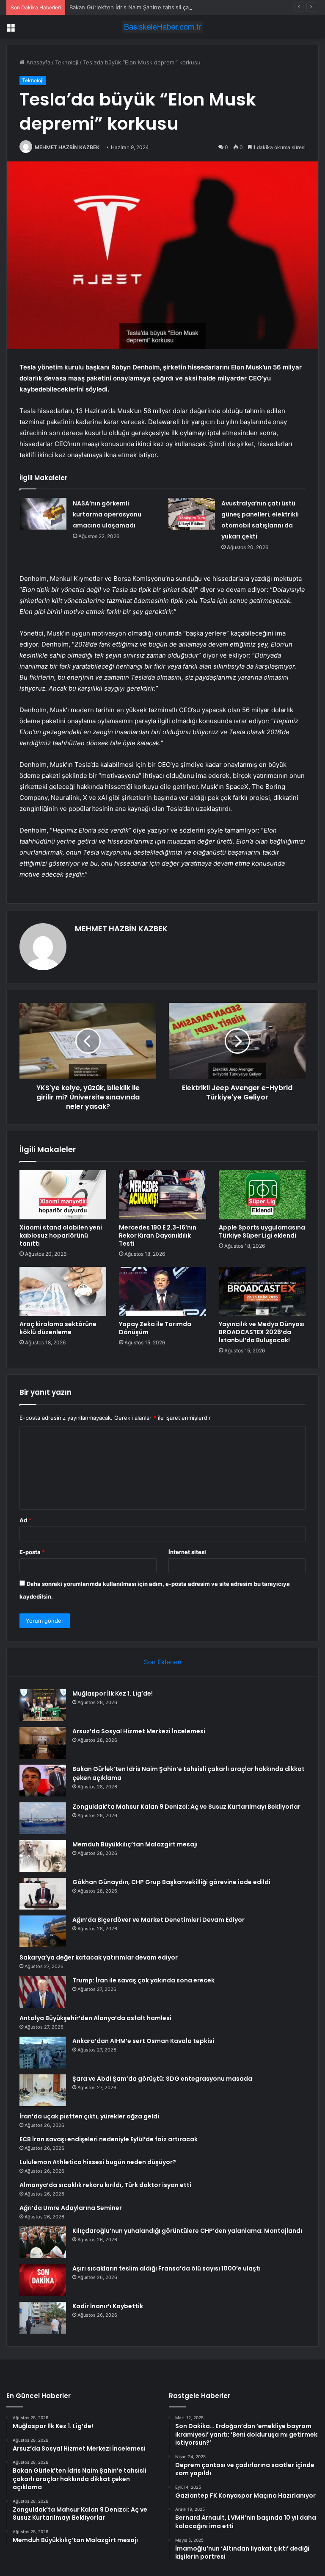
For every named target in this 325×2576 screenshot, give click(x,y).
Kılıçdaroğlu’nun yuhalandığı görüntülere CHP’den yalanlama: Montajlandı (187, 2231)
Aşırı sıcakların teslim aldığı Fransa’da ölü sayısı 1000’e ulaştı (167, 2268)
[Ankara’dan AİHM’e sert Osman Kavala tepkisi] (43, 2053)
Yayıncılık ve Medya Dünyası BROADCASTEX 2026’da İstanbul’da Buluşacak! (262, 1332)
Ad (25, 1520)
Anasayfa (37, 62)
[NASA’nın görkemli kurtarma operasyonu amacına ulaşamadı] (43, 514)
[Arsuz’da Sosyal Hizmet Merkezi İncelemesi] (43, 1743)
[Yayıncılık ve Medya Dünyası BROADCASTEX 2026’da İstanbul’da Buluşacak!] (262, 1291)
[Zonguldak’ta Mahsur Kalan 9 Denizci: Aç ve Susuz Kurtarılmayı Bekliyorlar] (43, 1818)
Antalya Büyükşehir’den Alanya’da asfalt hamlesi (95, 2018)
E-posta (32, 1552)
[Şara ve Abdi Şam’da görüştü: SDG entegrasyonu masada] (43, 2090)
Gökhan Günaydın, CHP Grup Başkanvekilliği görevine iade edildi (171, 1882)
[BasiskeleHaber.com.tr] (162, 27)
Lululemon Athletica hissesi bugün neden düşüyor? (98, 2162)
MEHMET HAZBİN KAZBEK (67, 147)
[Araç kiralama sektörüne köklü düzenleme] (63, 1291)
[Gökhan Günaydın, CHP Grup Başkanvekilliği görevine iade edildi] (43, 1894)
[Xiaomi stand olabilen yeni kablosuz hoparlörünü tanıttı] (63, 1195)
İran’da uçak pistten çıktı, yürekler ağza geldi (89, 2116)
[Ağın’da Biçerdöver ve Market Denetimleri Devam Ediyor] (43, 1931)
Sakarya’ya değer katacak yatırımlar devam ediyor (99, 1957)
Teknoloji (67, 62)
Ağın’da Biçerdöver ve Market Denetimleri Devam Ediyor (158, 1920)
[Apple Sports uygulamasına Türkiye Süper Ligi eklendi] (262, 1195)
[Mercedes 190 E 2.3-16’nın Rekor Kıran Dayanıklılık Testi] (162, 1195)
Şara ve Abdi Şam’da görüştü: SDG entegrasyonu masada (162, 2079)
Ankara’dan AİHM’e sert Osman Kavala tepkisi (143, 2041)
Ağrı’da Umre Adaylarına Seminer (71, 2208)
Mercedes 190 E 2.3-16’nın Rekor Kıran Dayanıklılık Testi (158, 1235)
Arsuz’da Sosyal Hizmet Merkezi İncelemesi (139, 1731)
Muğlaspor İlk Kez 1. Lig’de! (113, 1693)
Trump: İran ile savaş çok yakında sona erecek (143, 1980)
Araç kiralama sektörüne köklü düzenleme (58, 1328)
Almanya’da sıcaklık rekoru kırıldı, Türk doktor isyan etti (105, 2185)
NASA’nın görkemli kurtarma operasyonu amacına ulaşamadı (107, 514)
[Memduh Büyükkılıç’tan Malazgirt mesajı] (43, 1856)
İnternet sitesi (187, 1552)
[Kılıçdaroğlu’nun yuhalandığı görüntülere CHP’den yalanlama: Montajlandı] (43, 2242)
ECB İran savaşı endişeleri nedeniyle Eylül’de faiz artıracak (109, 2139)
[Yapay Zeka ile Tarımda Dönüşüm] (162, 1291)
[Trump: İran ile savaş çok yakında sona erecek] (43, 1992)
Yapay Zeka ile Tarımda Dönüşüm (155, 1328)
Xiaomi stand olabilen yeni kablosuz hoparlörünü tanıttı (61, 1235)
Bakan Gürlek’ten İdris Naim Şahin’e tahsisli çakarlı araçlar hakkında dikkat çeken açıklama (186, 7)
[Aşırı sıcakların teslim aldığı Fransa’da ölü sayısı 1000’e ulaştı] (43, 2280)
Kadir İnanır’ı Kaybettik (108, 2306)
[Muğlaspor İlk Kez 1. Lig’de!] (43, 1705)
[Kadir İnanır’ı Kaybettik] (43, 2318)
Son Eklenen (163, 1662)
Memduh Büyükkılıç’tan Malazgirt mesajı (135, 1844)
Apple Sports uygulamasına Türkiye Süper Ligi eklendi (262, 1231)
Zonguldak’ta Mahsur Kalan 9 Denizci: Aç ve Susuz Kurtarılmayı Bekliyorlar (186, 1807)
